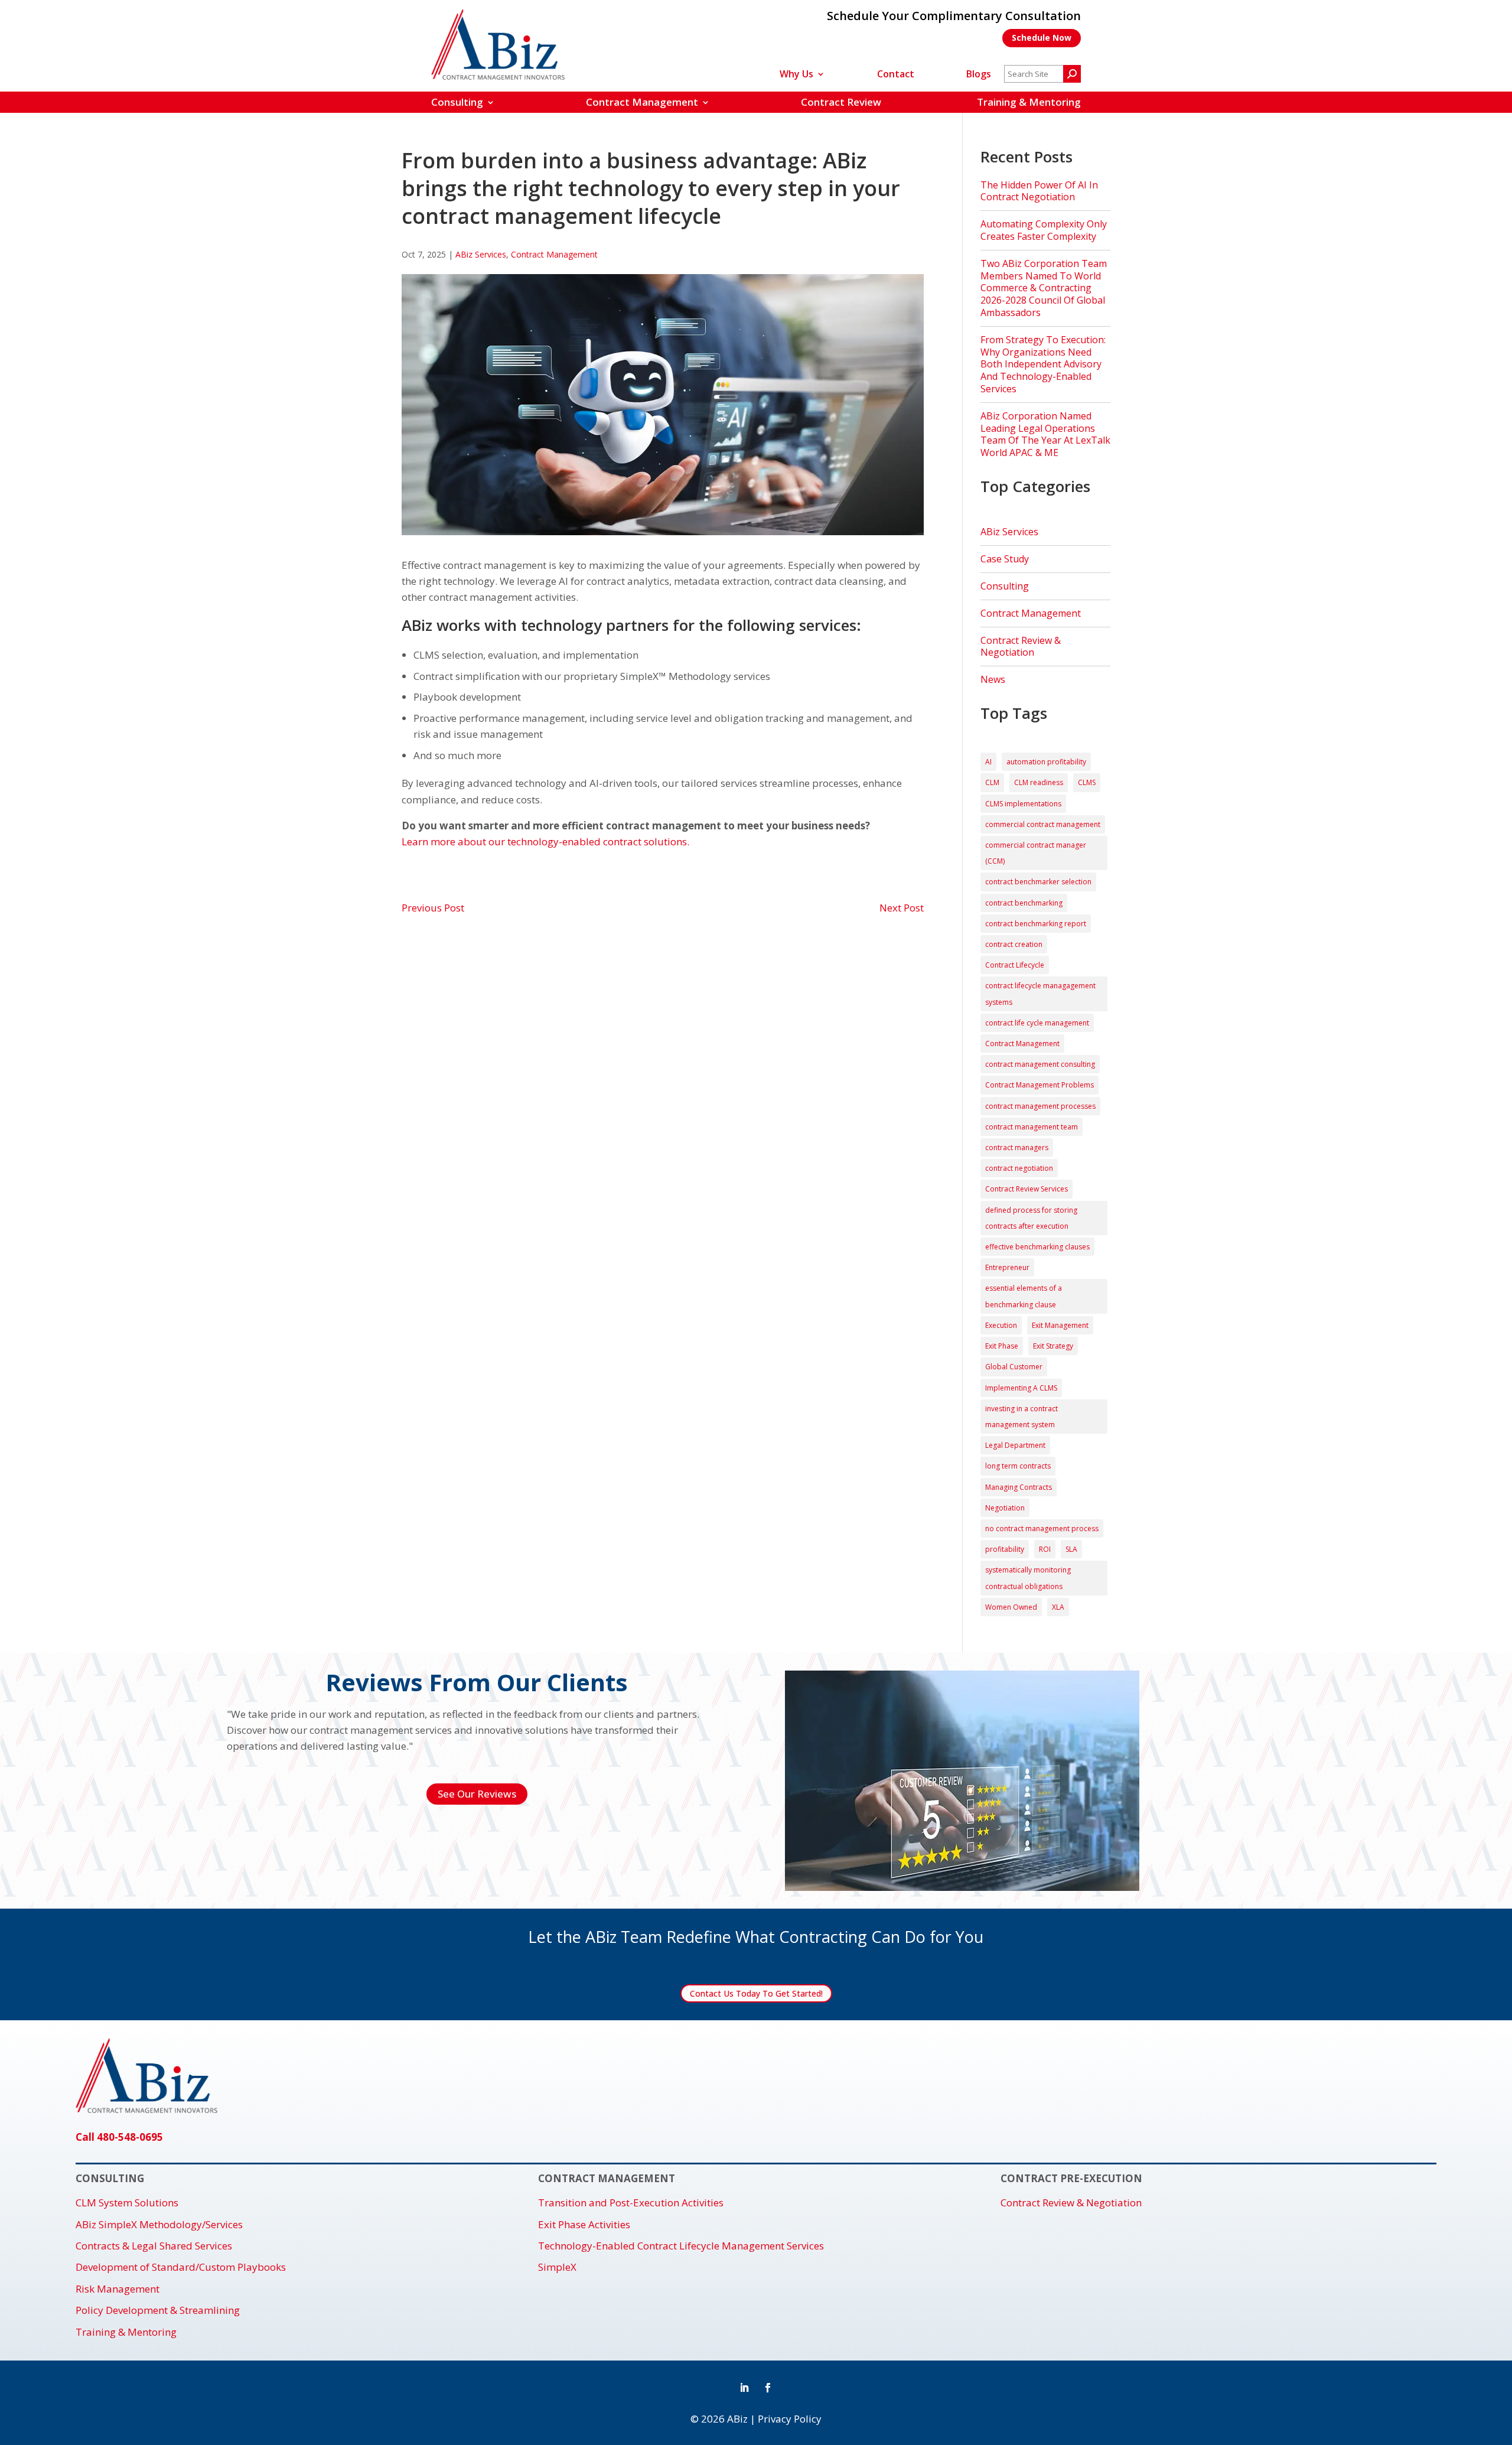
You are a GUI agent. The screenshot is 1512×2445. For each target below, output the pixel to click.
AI (988, 762)
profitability (1005, 1549)
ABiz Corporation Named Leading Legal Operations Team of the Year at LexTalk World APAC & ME (1045, 434)
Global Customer (1014, 1367)
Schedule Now (1042, 38)
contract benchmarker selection (1038, 882)
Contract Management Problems (1039, 1085)
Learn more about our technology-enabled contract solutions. (545, 841)
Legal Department (1015, 1445)
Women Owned (1011, 1607)
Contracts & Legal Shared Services (154, 2246)
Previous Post (433, 908)
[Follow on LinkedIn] (744, 2388)
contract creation (1014, 944)
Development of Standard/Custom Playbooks (181, 2267)
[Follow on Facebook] (768, 2388)
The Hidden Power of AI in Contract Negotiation (1039, 191)
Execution (1001, 1325)
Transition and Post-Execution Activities (631, 2203)
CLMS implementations (1023, 804)
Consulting (457, 102)
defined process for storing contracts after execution (1031, 1218)
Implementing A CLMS (1021, 1388)
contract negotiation (1019, 1168)
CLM (992, 782)
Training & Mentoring (1029, 102)
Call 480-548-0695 (119, 2137)
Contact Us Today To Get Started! (756, 1993)
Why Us (796, 75)
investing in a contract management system (1021, 1417)
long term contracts (1018, 1466)
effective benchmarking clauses (1037, 1247)
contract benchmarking (1024, 903)
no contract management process (1042, 1528)
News (993, 679)
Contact (896, 75)
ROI (1045, 1549)
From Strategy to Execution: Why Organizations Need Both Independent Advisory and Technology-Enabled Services (1043, 364)
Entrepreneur (1007, 1267)
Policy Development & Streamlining (158, 2310)
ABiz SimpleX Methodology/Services (159, 2225)
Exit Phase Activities (584, 2225)
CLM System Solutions (127, 2203)
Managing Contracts (1019, 1487)
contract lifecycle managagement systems (1040, 994)
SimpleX (557, 2267)
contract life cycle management (1037, 1023)
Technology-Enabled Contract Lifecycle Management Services (681, 2246)
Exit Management (1060, 1325)
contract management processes (1040, 1106)
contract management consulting (1040, 1064)
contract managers (1017, 1147)
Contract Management (642, 102)
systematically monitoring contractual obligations (1028, 1578)
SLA (1071, 1549)
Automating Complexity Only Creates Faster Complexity (1044, 230)
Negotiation (1005, 1508)
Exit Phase (1002, 1346)
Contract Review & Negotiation (1021, 647)
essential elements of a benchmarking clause (1024, 1296)
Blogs (979, 75)
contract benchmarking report (1036, 924)
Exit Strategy (1053, 1346)
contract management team (1032, 1127)
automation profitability (1046, 762)
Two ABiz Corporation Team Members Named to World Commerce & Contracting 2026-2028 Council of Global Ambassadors (1044, 288)
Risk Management (118, 2289)
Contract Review (841, 102)
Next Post (902, 908)
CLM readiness (1039, 782)
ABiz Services (481, 254)
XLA (1058, 1607)
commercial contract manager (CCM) (1036, 853)
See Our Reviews (477, 1794)
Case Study (1005, 559)
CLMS (1087, 782)
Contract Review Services (1027, 1189)
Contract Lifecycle (1015, 965)
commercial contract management (1043, 824)
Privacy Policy (790, 2419)
